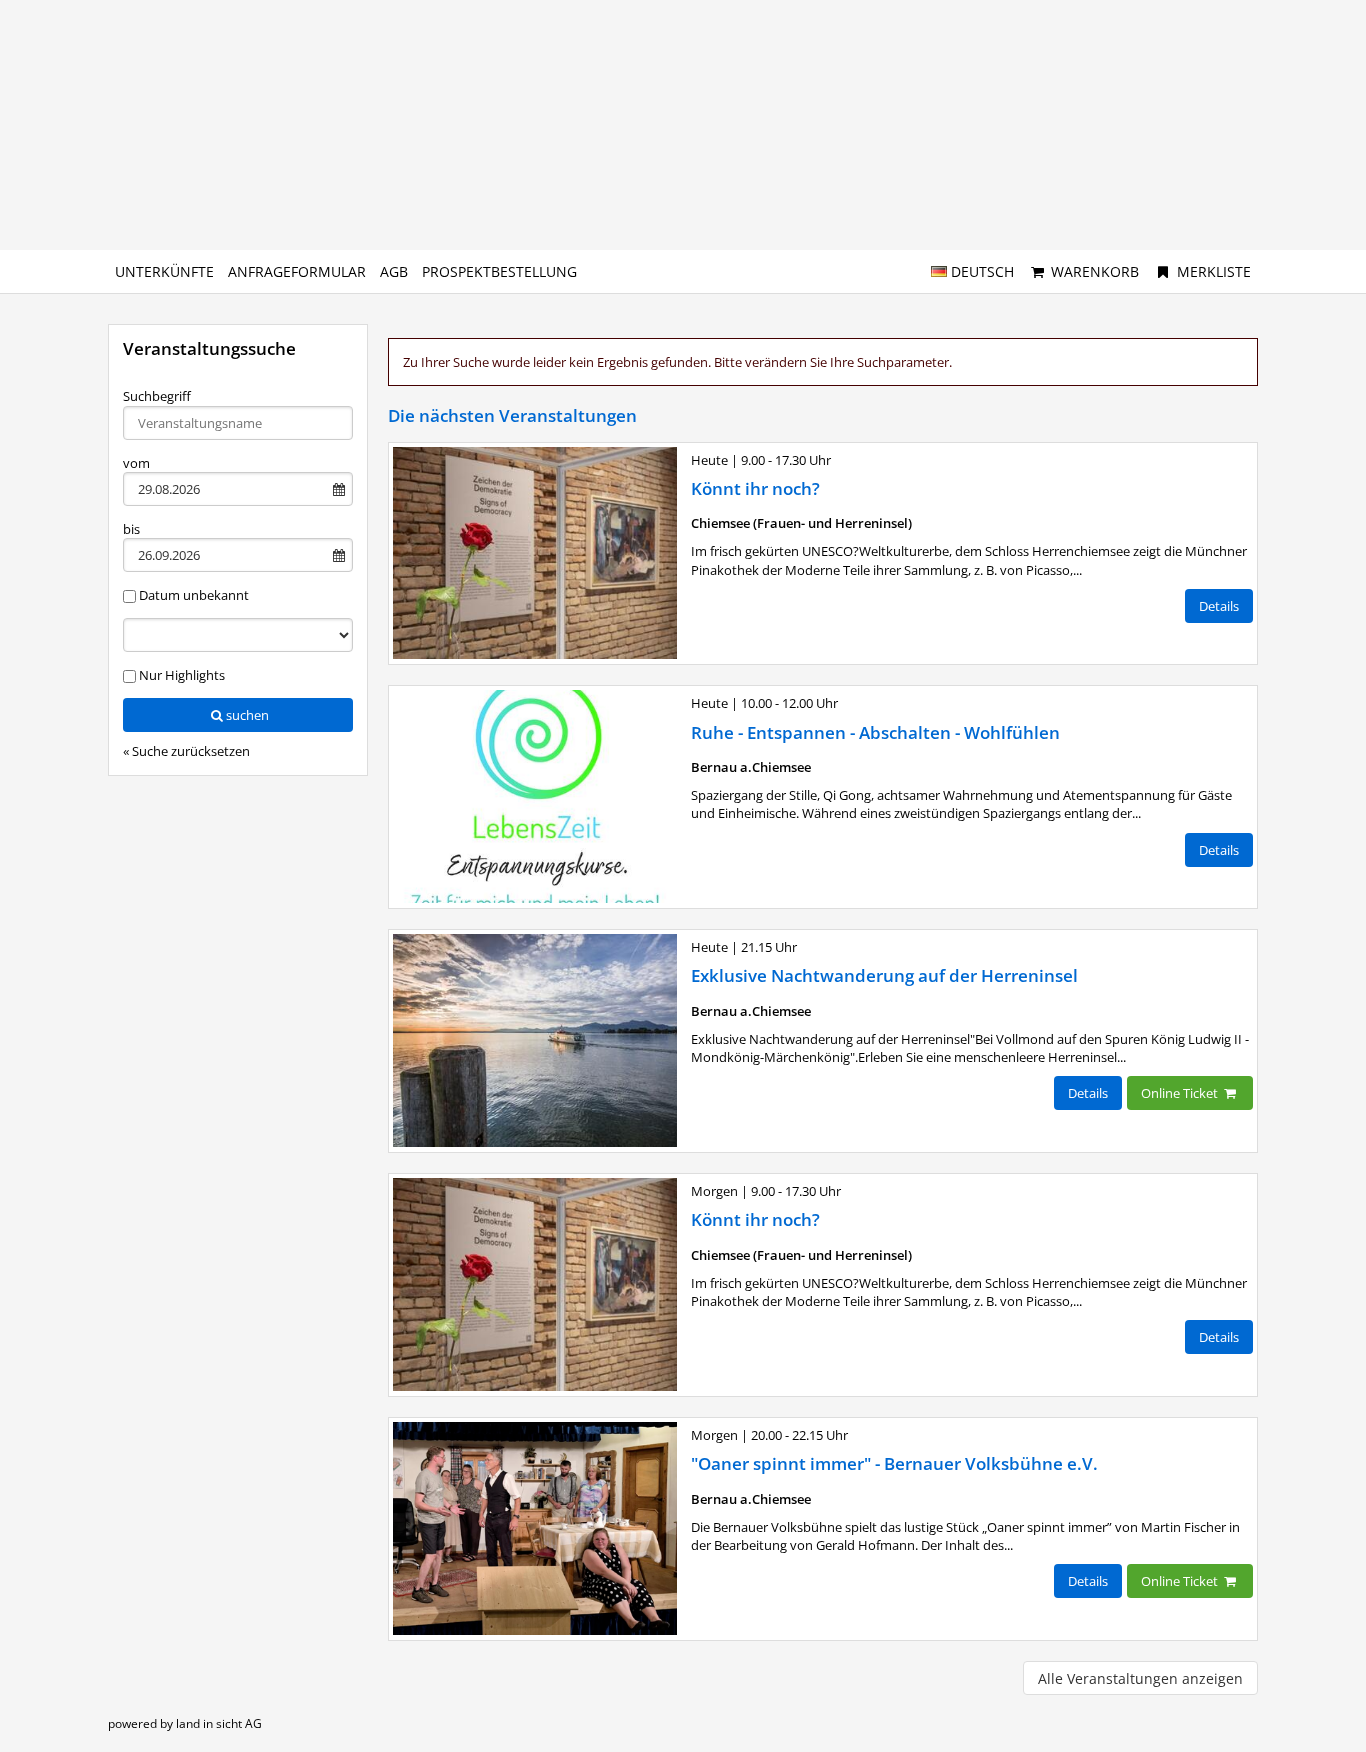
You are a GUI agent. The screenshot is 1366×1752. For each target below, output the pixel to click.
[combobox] (238, 423)
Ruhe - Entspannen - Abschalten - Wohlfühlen (875, 732)
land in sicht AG (219, 1723)
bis (131, 529)
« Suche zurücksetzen (186, 751)
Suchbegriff (157, 396)
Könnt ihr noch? (755, 488)
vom (136, 463)
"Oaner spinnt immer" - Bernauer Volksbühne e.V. (894, 1463)
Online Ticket (1181, 1093)
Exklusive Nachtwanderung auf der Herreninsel (884, 975)
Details (1219, 606)
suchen (247, 715)
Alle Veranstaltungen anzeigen (1140, 1678)
